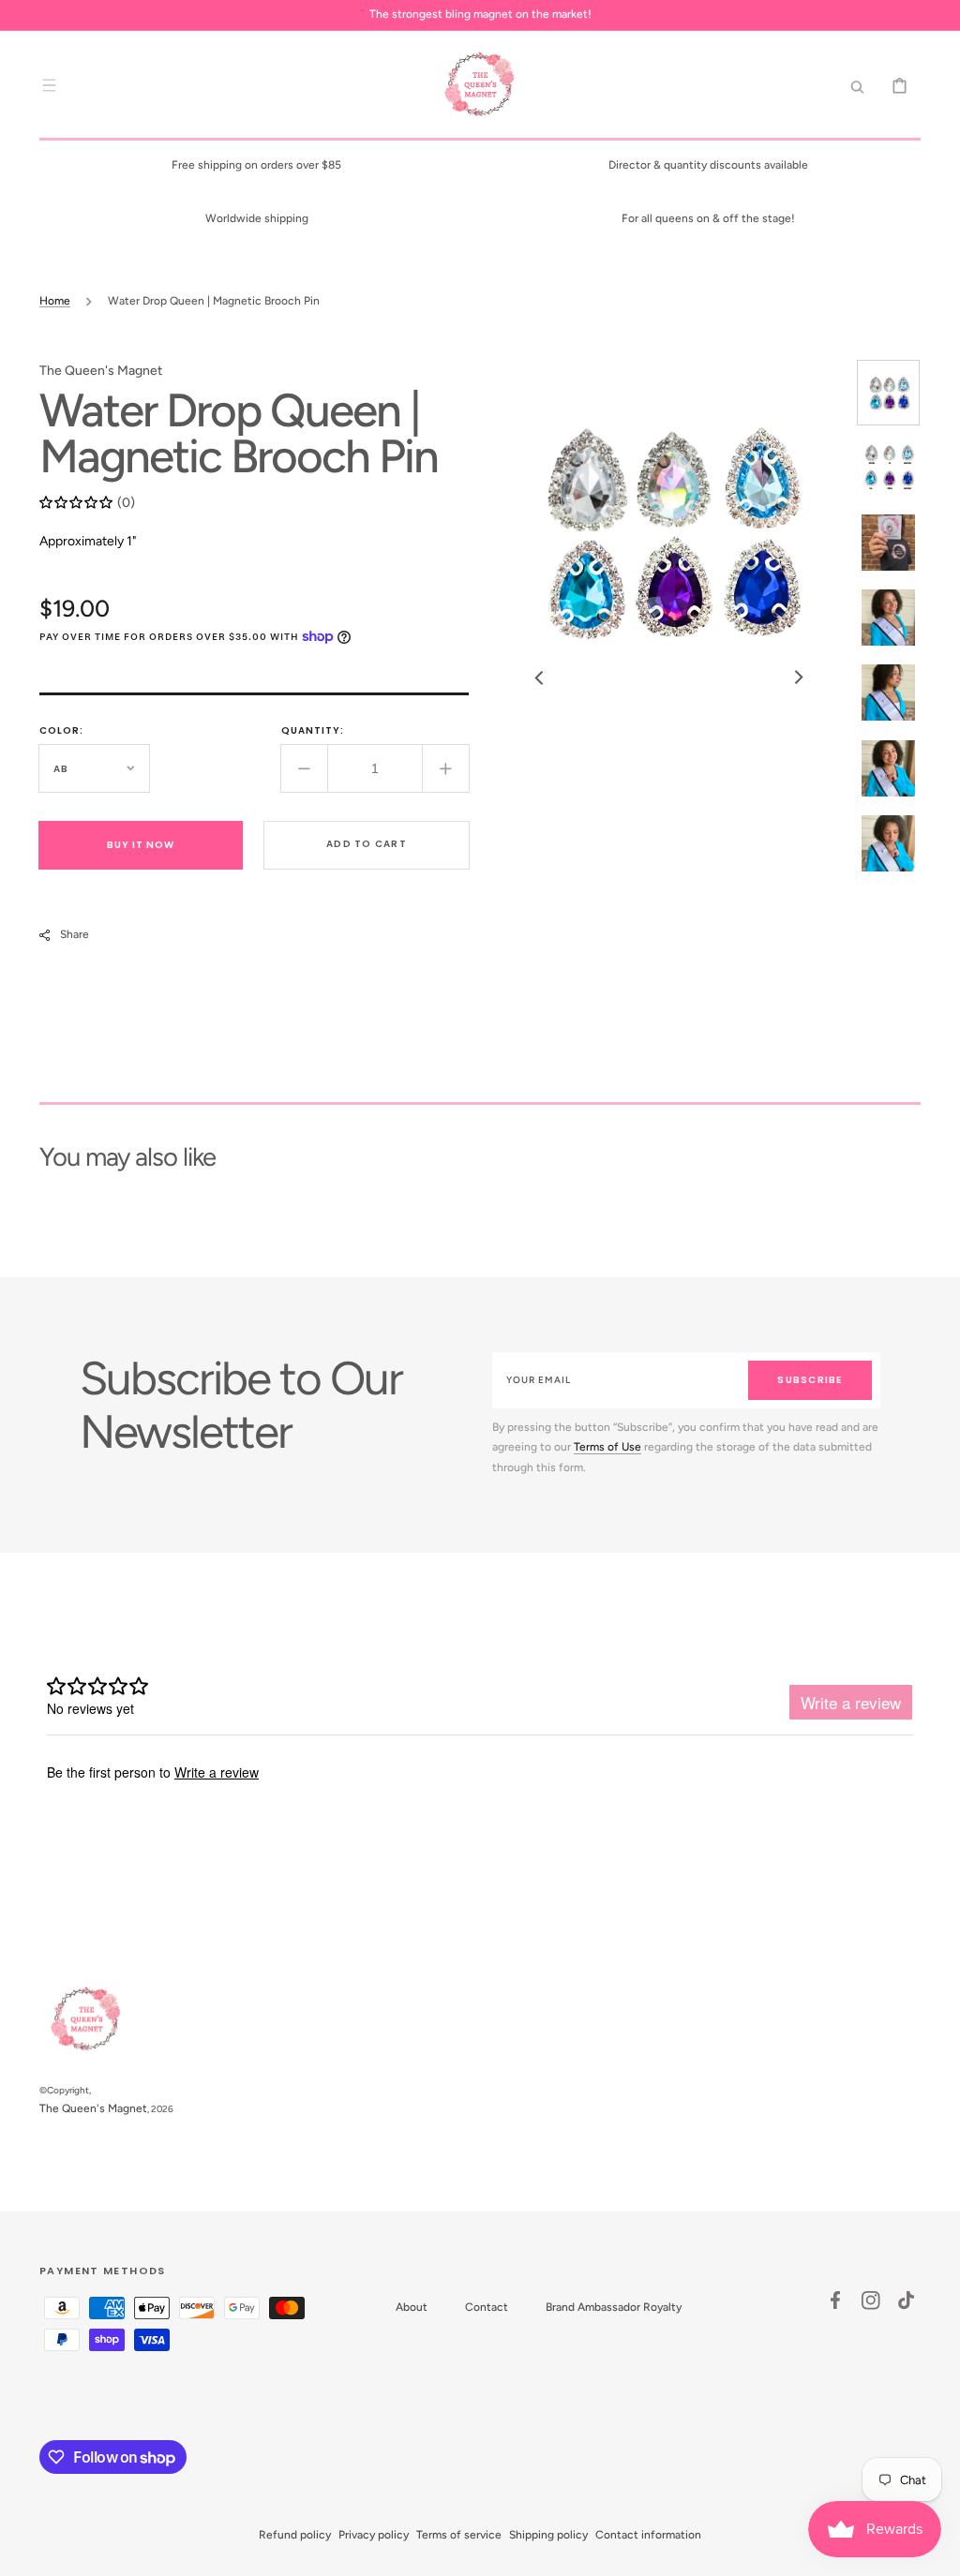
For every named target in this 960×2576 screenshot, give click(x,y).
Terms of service (459, 2535)
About (412, 2307)
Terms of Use (607, 1447)
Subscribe (810, 1380)
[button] (49, 85)
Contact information (648, 2535)
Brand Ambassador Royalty (614, 2307)
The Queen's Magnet (93, 2108)
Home (55, 301)
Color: (61, 730)
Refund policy (295, 2535)
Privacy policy (374, 2535)
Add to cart (367, 844)
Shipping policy (548, 2535)
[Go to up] (936, 2552)
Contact (487, 2307)
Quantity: (313, 730)
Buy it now (141, 845)
